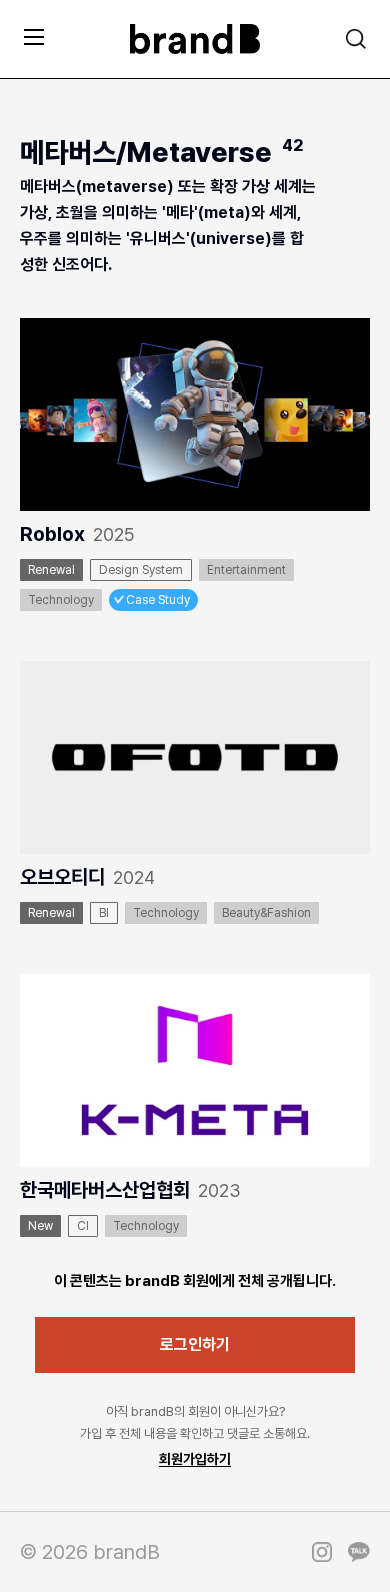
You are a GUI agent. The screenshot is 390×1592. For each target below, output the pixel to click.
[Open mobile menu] (34, 36)
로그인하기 (195, 1344)
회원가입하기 (195, 1459)
